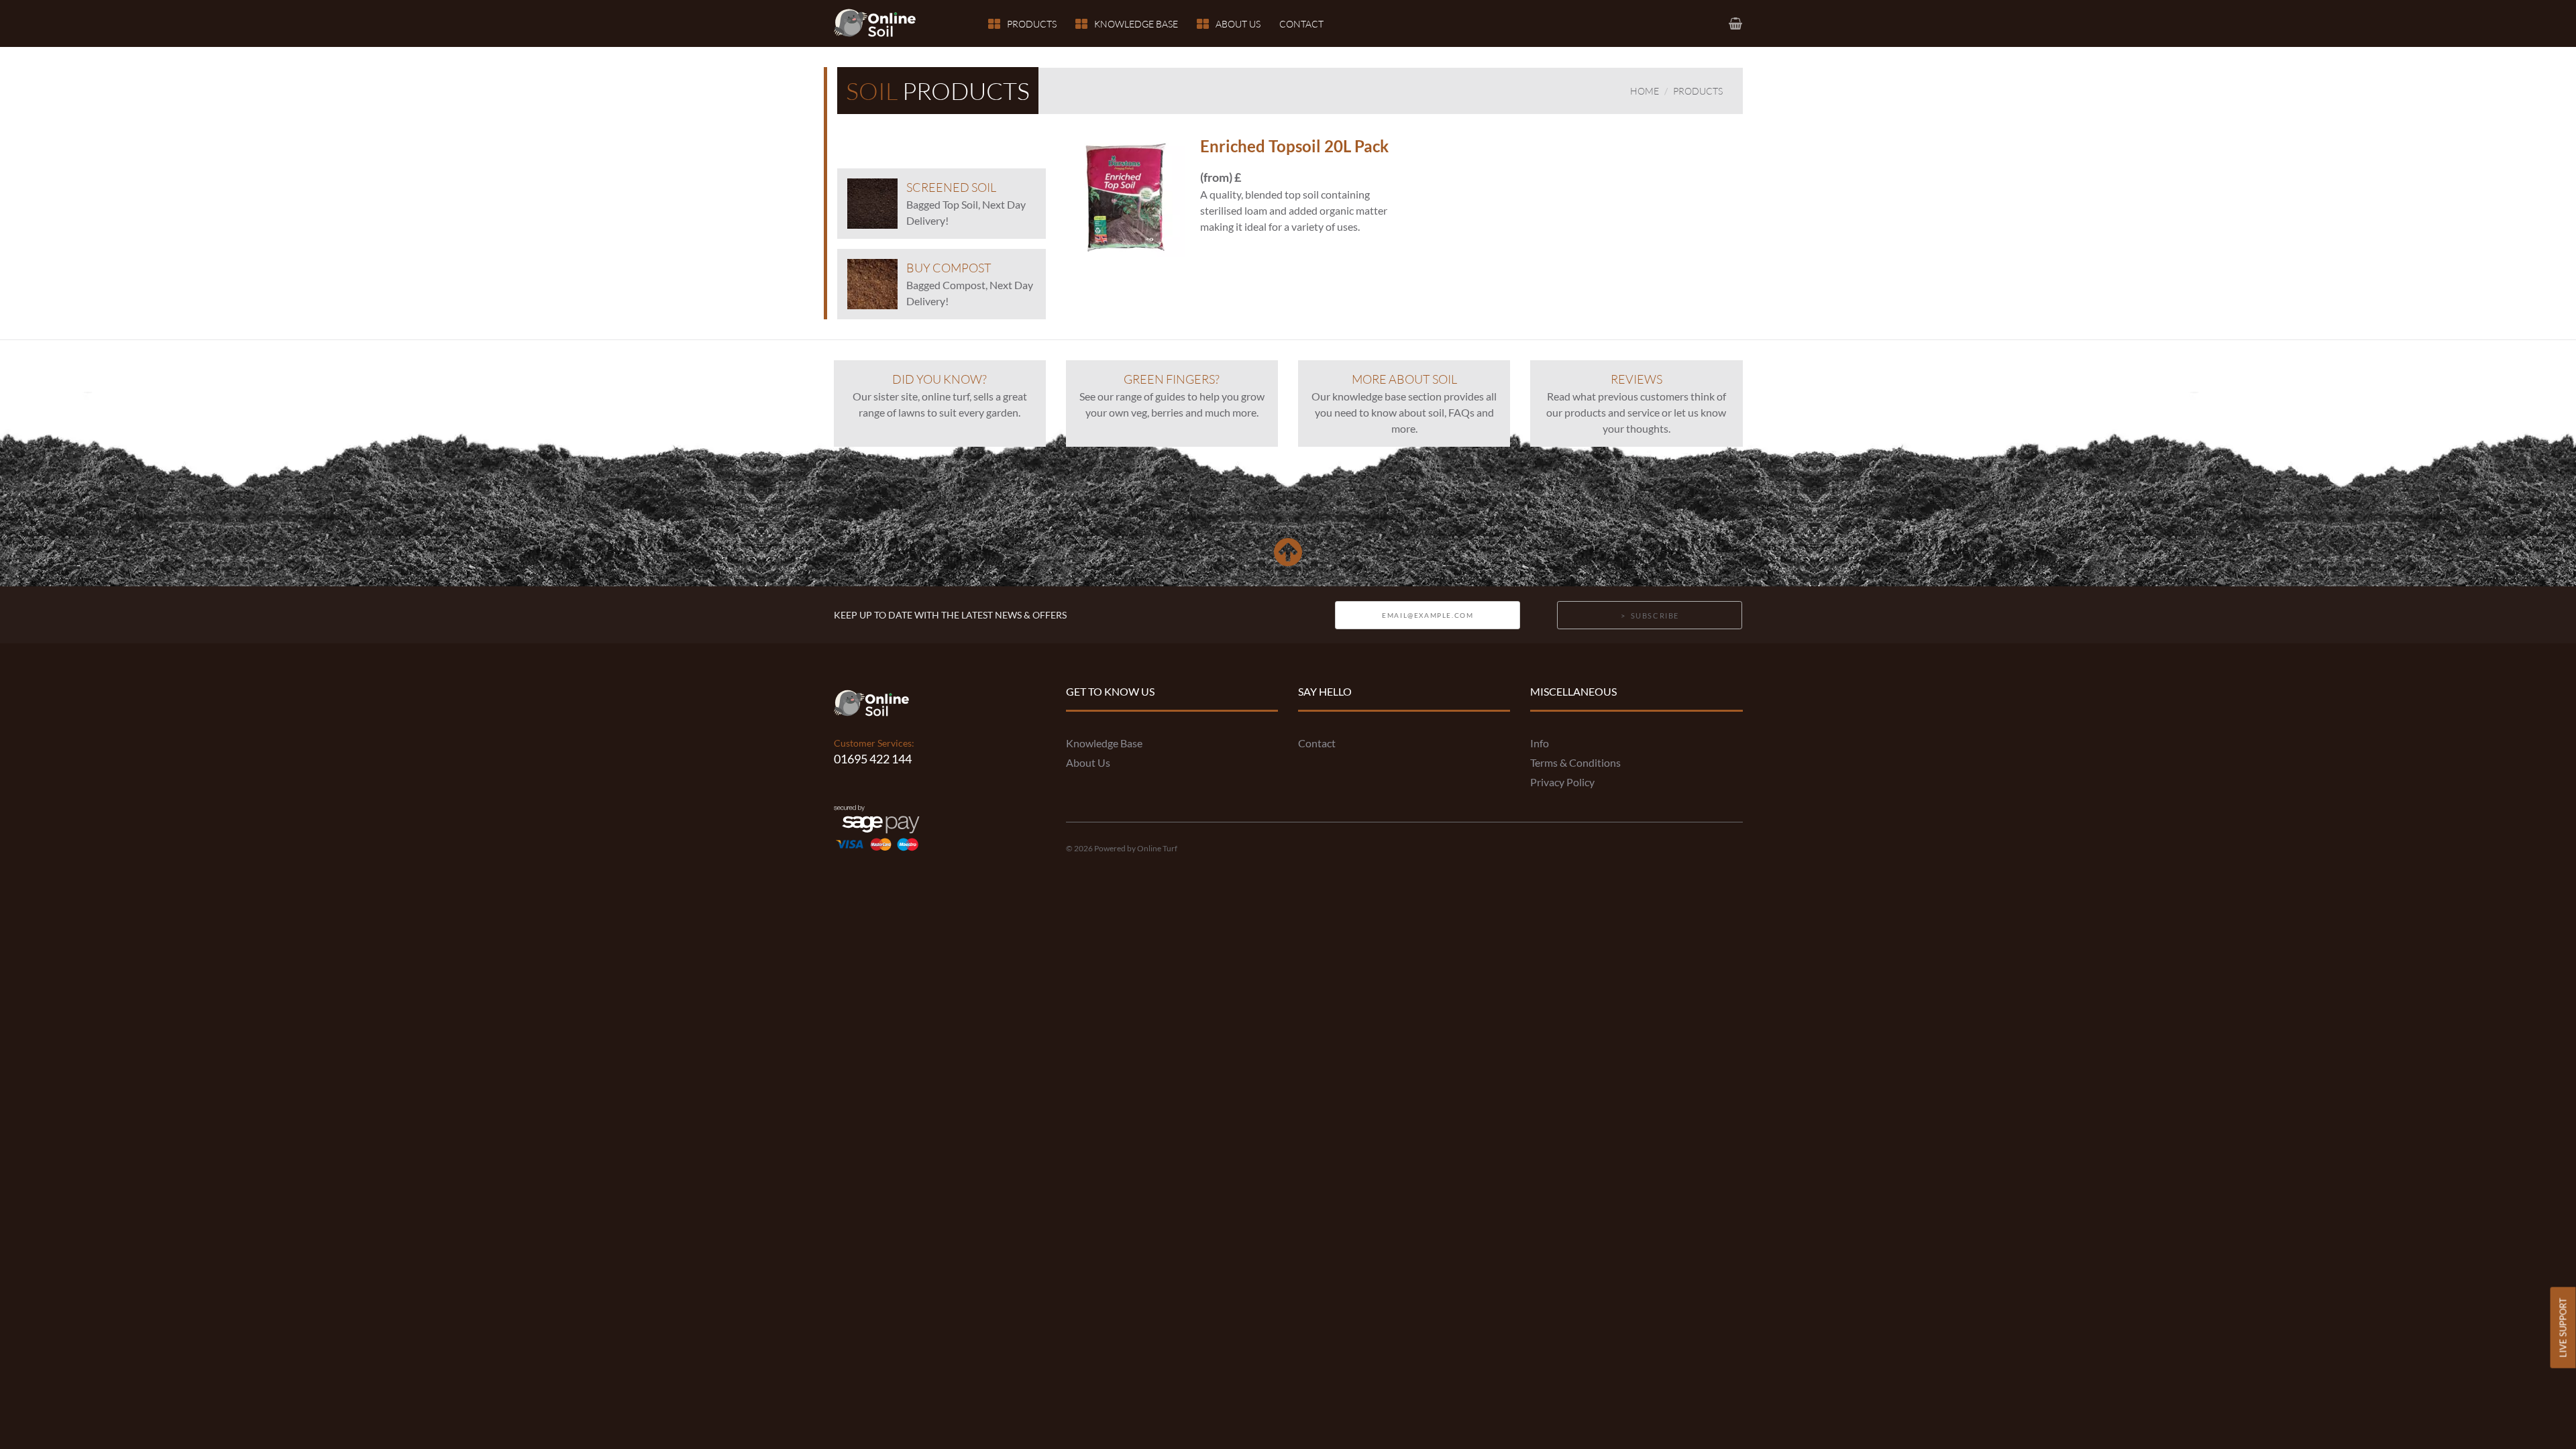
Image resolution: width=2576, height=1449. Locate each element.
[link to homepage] (883, 23)
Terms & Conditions (1575, 762)
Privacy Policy (1562, 782)
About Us (1238, 24)
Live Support (2563, 1327)
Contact (1301, 24)
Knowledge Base (1136, 24)
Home (1645, 91)
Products (1032, 24)
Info (1540, 743)
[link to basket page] (1736, 23)
